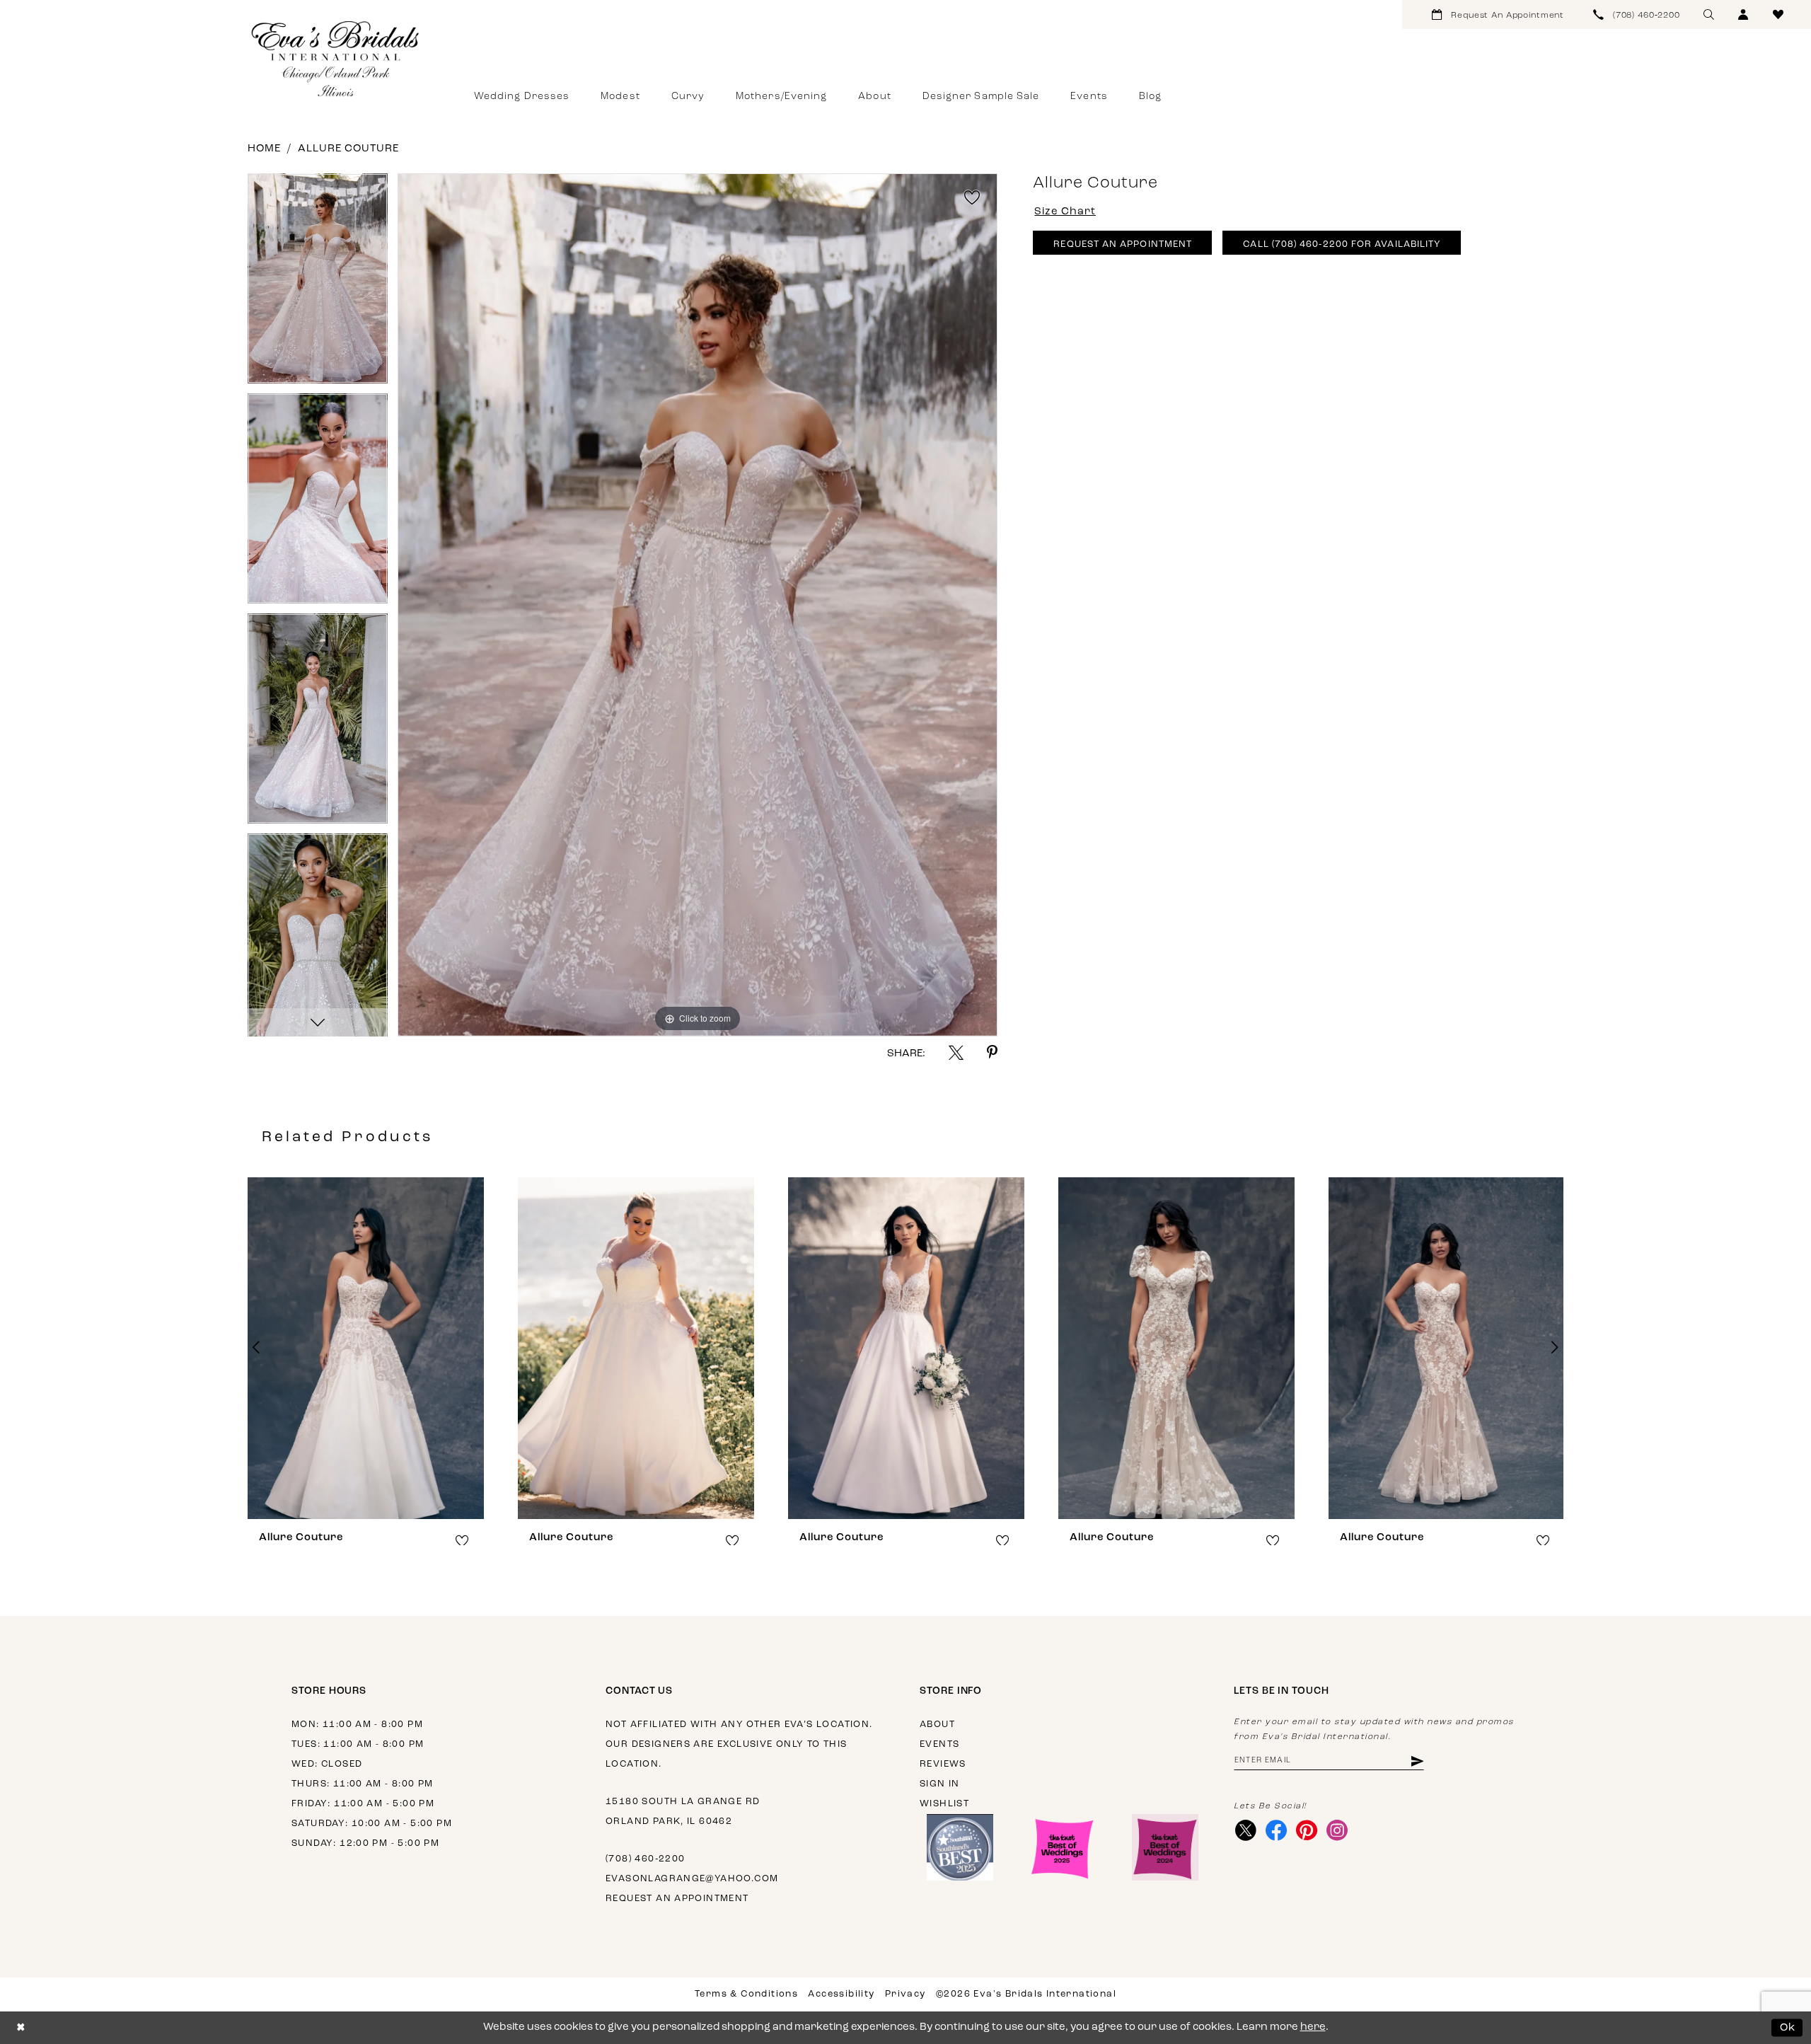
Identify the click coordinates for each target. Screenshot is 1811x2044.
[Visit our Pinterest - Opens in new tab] (1306, 1830)
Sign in (940, 1784)
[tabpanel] (318, 283)
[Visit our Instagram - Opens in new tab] (1337, 1830)
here (1313, 2027)
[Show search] (1709, 15)
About (937, 1725)
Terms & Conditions (746, 1994)
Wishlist (944, 1804)
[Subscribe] (1417, 1761)
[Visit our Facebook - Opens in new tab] (1276, 1830)
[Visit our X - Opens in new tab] (1245, 1830)
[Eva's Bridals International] (336, 59)
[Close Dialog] (21, 2028)
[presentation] (366, 1348)
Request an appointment (677, 1899)
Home (264, 149)
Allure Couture (348, 149)
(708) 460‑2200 (645, 1859)
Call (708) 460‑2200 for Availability (1342, 244)
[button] (1743, 15)
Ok (1788, 2027)
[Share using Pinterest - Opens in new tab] (992, 1052)
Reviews (943, 1764)
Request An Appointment (1123, 244)
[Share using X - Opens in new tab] (956, 1052)
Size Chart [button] (1065, 212)
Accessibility (841, 1994)
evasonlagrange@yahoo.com (692, 1879)
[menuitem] (1498, 15)
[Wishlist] (1778, 15)
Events (939, 1744)
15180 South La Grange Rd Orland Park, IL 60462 (683, 1812)
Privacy (905, 1994)
